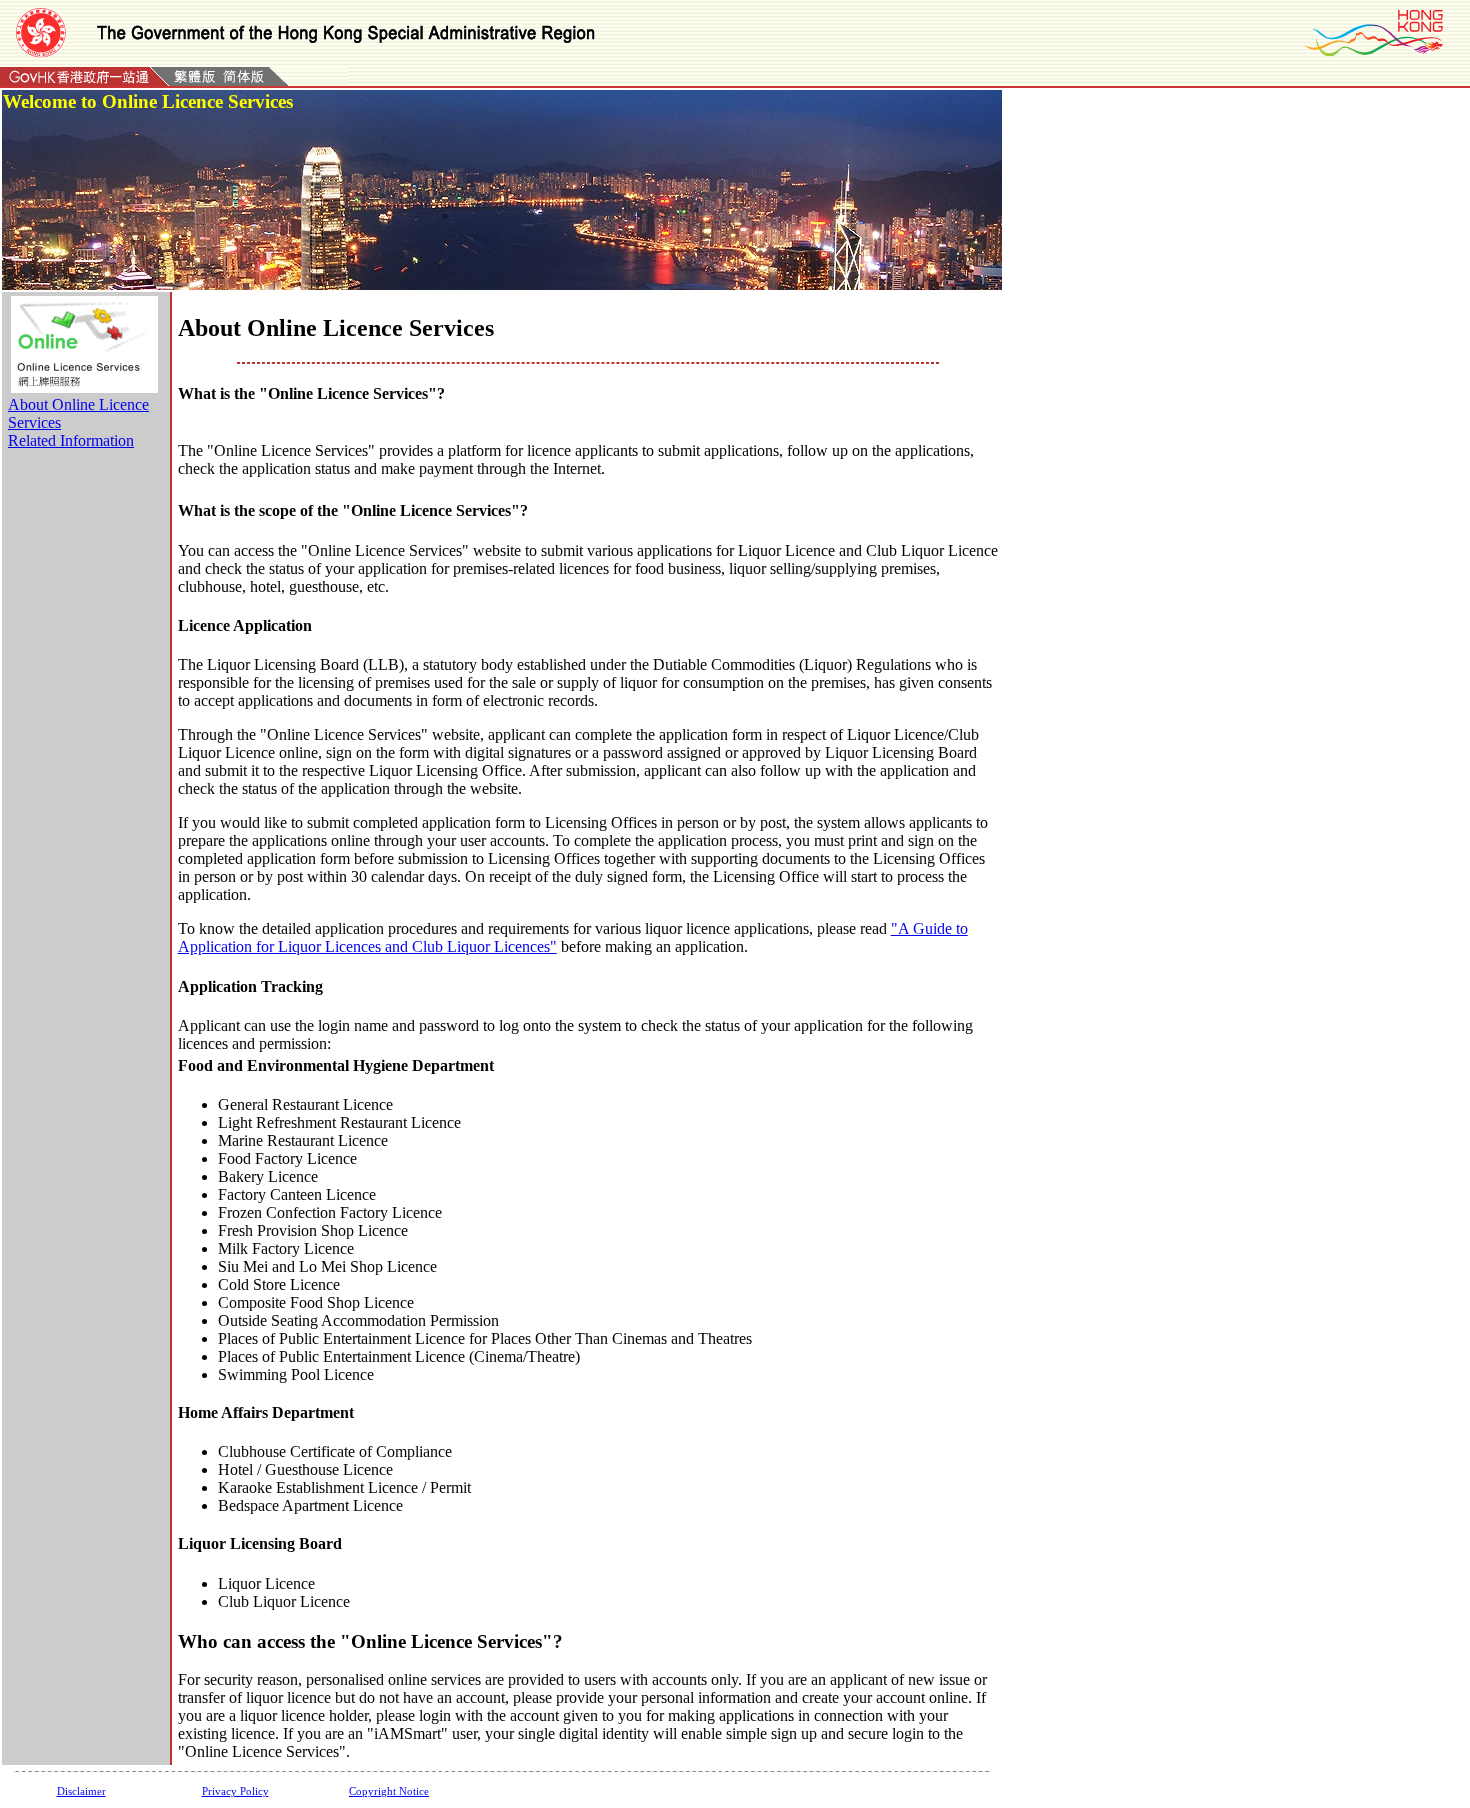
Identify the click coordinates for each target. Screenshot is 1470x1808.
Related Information (71, 440)
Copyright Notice (389, 1791)
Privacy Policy (235, 1791)
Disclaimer (81, 1791)
